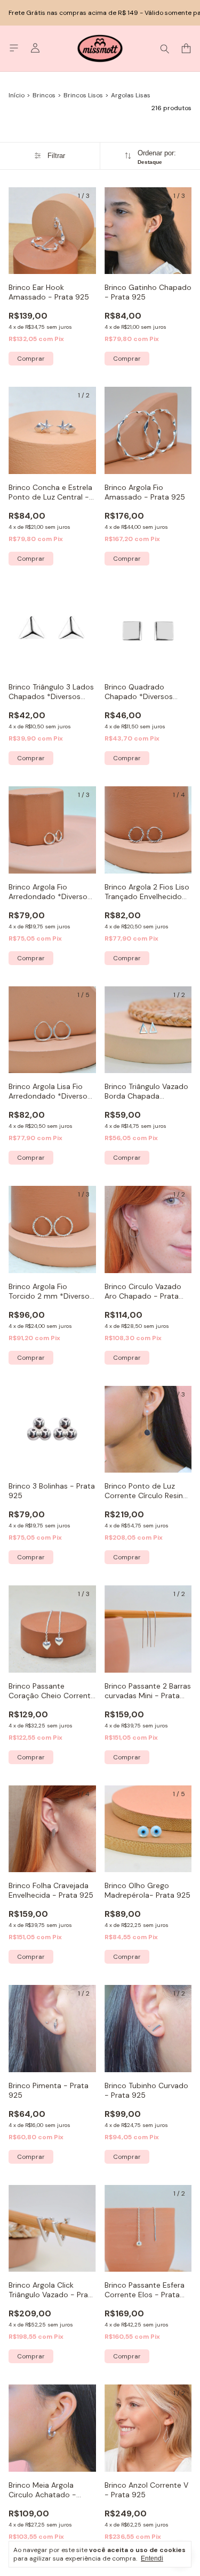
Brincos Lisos (83, 95)
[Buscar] (165, 48)
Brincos (44, 95)
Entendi (152, 2558)
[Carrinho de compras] (186, 49)
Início (17, 95)
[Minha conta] (35, 48)
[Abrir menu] (14, 48)
